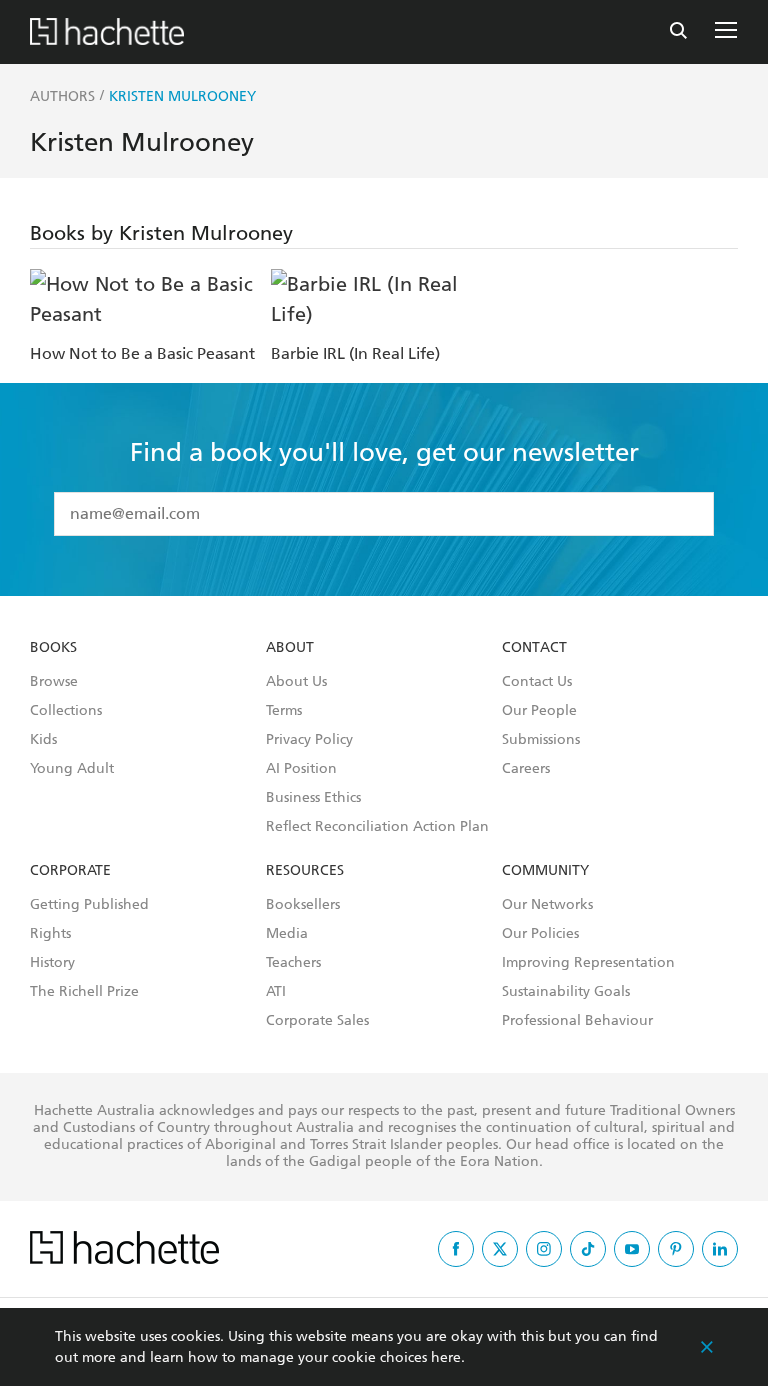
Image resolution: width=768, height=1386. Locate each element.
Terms (284, 711)
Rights (50, 934)
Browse (54, 682)
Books (53, 648)
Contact (534, 648)
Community (545, 871)
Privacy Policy (309, 740)
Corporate (70, 871)
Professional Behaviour (577, 1021)
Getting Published (89, 905)
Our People (539, 711)
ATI (276, 992)
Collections (66, 711)
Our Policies (540, 934)
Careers (526, 769)
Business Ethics (313, 798)
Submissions (541, 740)
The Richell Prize (84, 992)
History (52, 963)
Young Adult (72, 769)
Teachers (293, 963)
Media (287, 934)
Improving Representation (588, 963)
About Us (296, 682)
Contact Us (537, 682)
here (446, 1357)
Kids (43, 740)
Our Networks (547, 905)
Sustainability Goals (566, 992)
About (290, 648)
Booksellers (303, 905)
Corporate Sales (317, 1021)
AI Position (301, 769)
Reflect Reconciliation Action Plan (377, 827)
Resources (305, 871)
